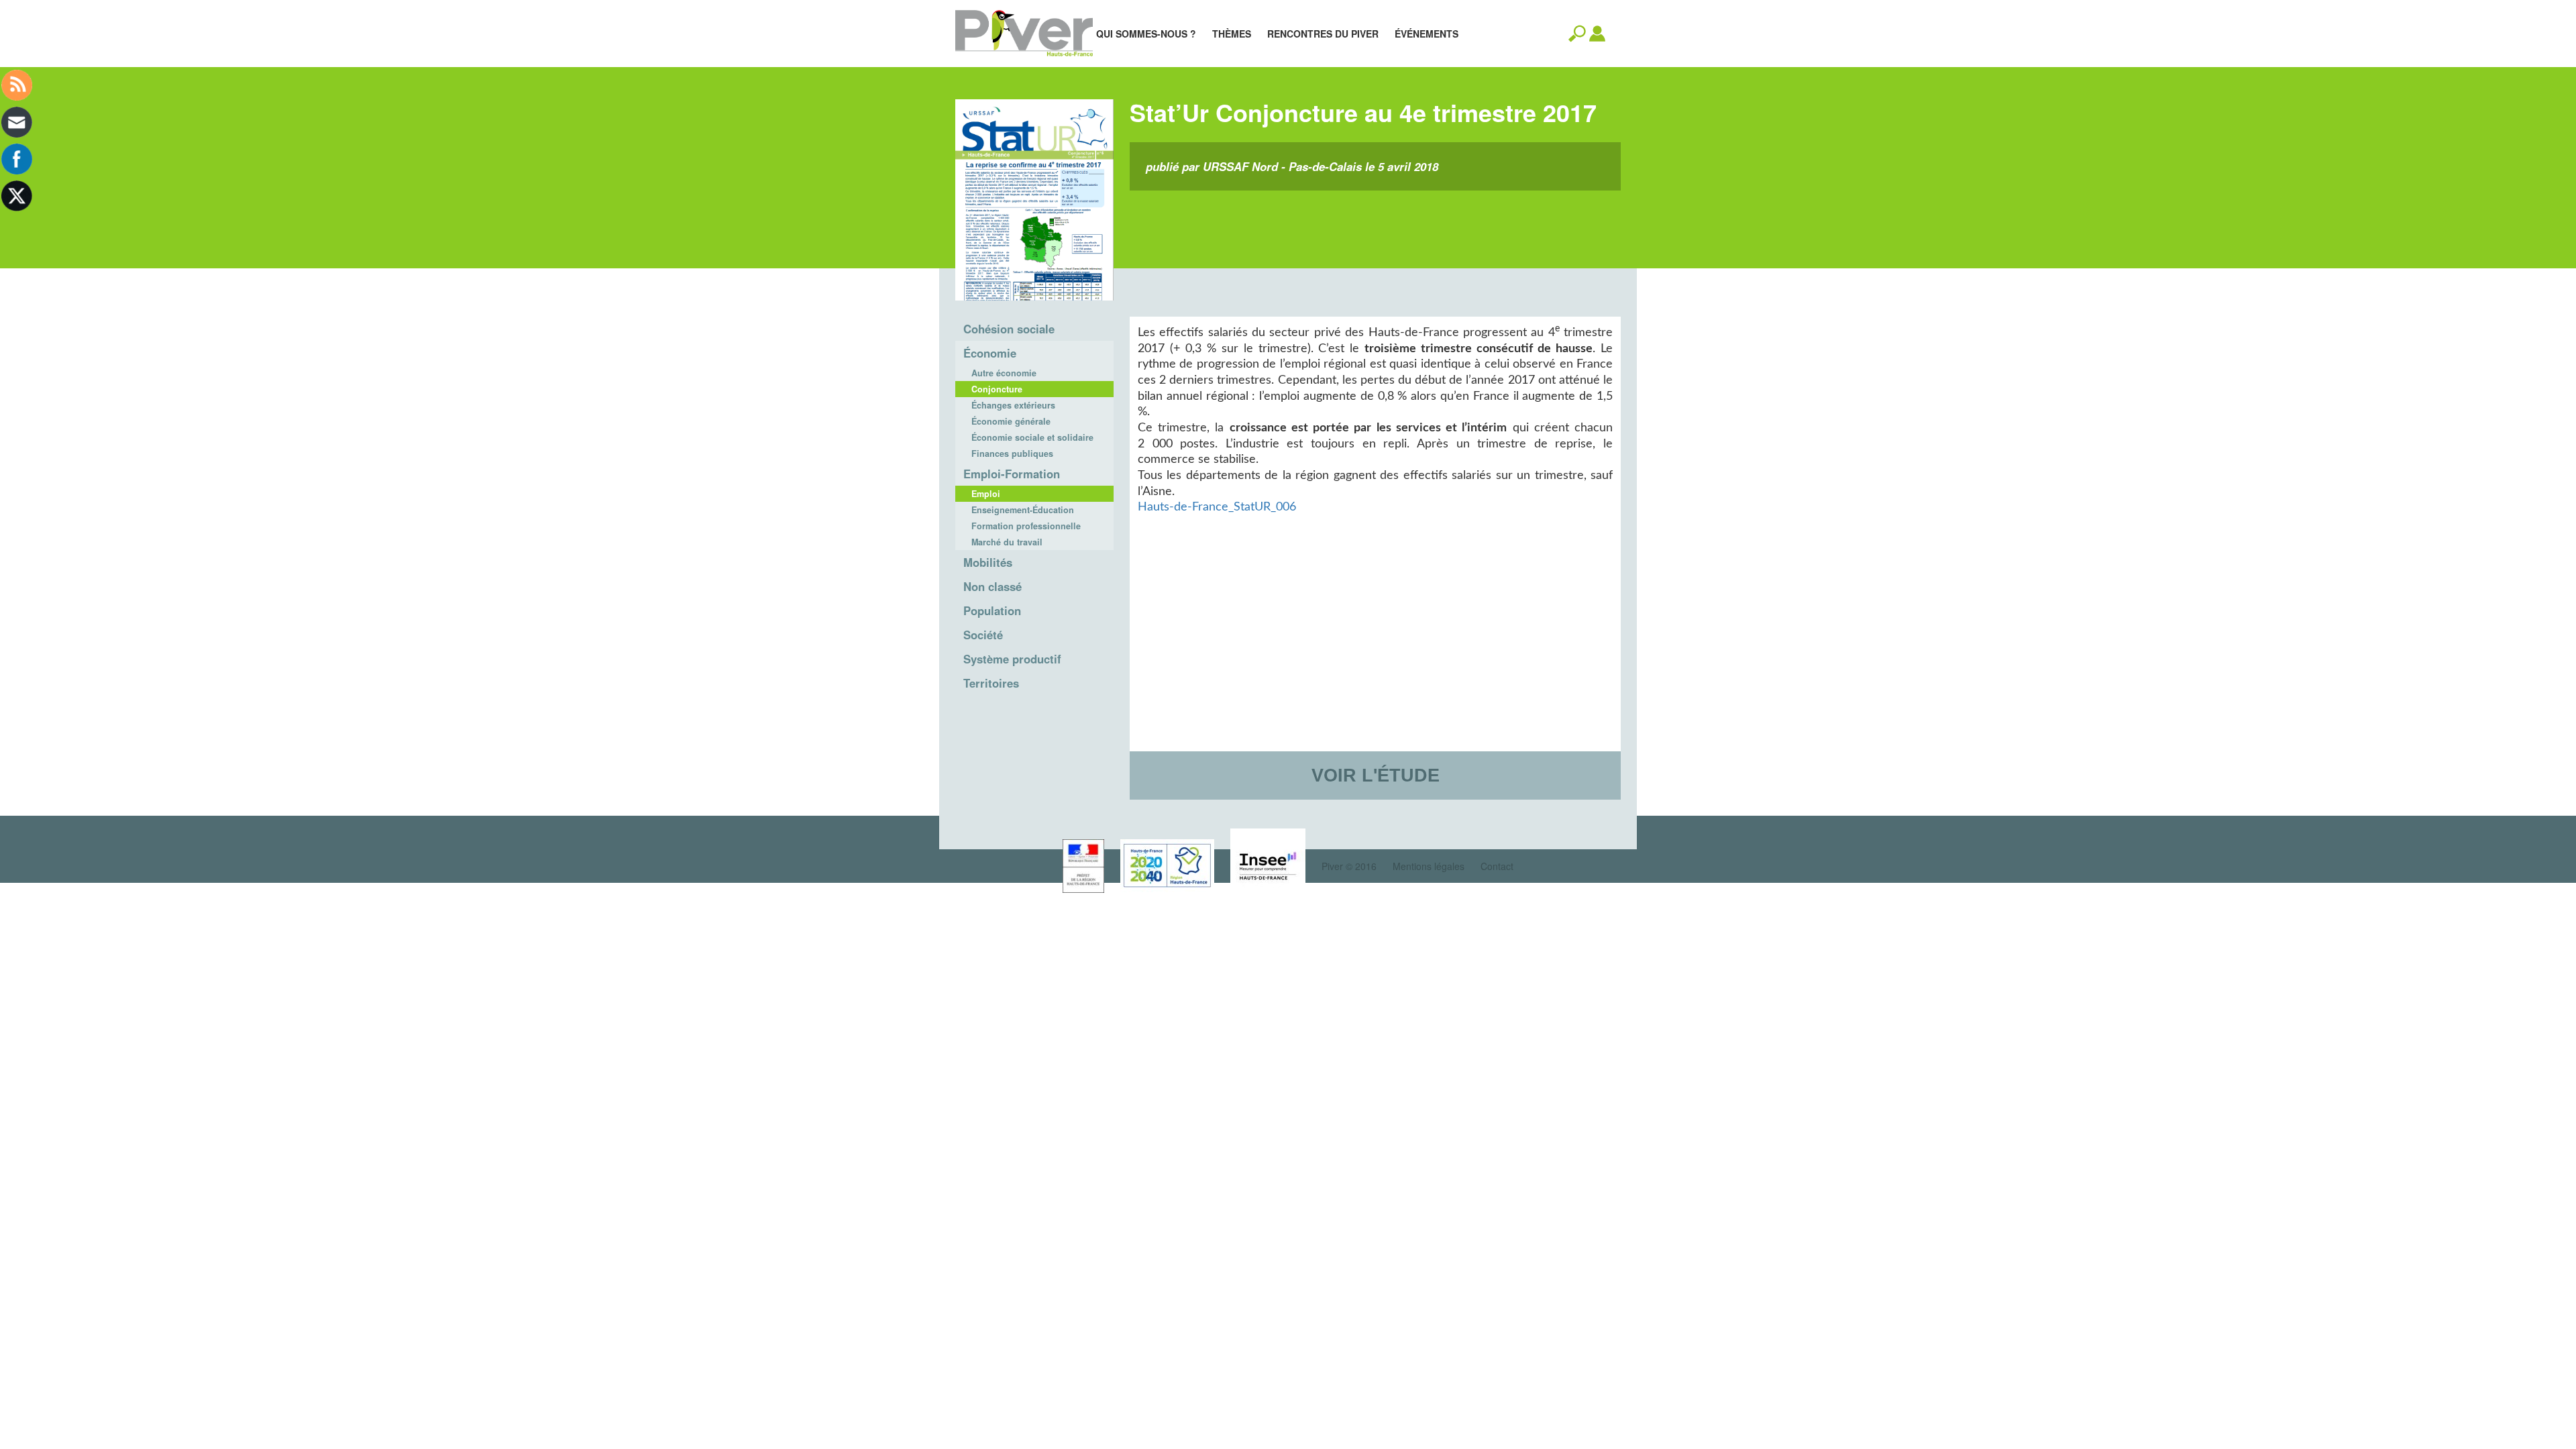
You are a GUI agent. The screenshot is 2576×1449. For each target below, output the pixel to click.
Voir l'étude (1376, 775)
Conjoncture (997, 389)
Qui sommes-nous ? (1146, 34)
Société (983, 635)
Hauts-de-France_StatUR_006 (1217, 507)
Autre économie (1004, 373)
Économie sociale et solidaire (1032, 437)
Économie (990, 353)
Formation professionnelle (1026, 526)
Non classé (992, 586)
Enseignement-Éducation (1023, 510)
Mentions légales (1429, 866)
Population (992, 610)
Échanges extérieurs (1013, 405)
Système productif (1012, 659)
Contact (1497, 866)
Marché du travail (1007, 542)
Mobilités (988, 562)
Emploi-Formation (1012, 474)
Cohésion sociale (1009, 329)
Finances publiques (1012, 453)
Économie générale (1011, 421)
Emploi (986, 494)
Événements (1427, 34)
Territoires (991, 683)
